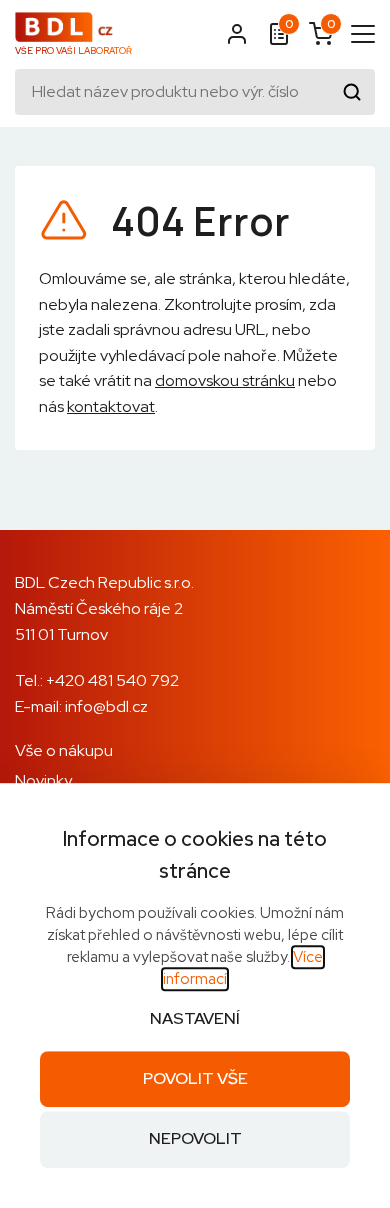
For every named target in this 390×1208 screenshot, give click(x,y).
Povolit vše (195, 1078)
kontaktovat (111, 406)
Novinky (43, 780)
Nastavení (195, 1018)
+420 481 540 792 (112, 680)
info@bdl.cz (106, 706)
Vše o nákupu (64, 750)
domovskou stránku (225, 380)
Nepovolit (195, 1139)
